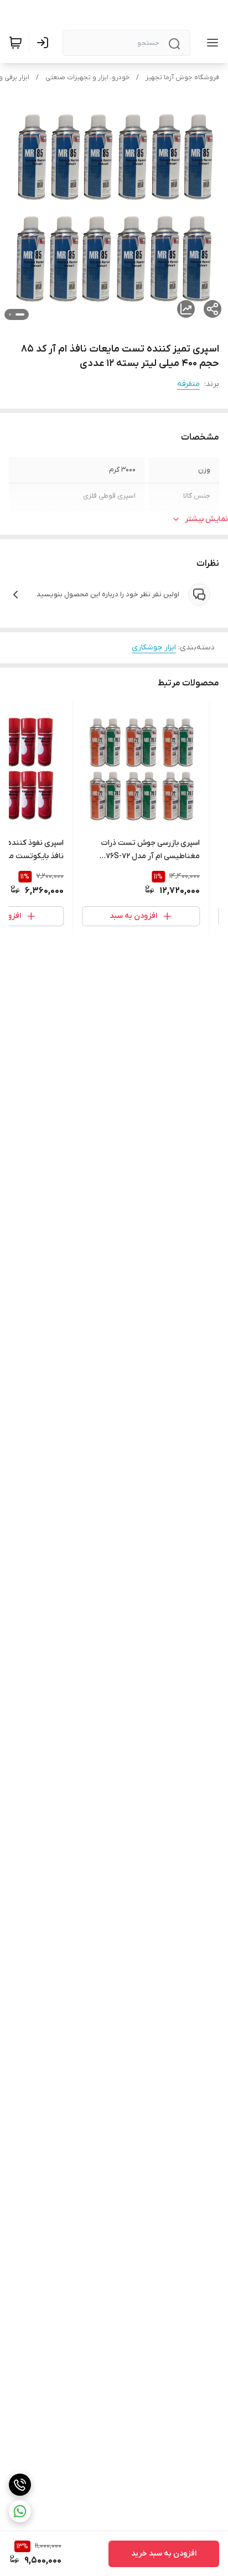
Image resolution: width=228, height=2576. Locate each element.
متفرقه (188, 384)
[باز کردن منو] (210, 43)
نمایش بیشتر (206, 519)
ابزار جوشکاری (154, 647)
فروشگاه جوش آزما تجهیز (182, 78)
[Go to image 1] (20, 314)
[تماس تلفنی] (20, 2485)
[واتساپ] (20, 2511)
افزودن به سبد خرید (164, 2554)
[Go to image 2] (10, 314)
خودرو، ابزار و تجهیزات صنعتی (87, 78)
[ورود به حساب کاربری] (45, 43)
